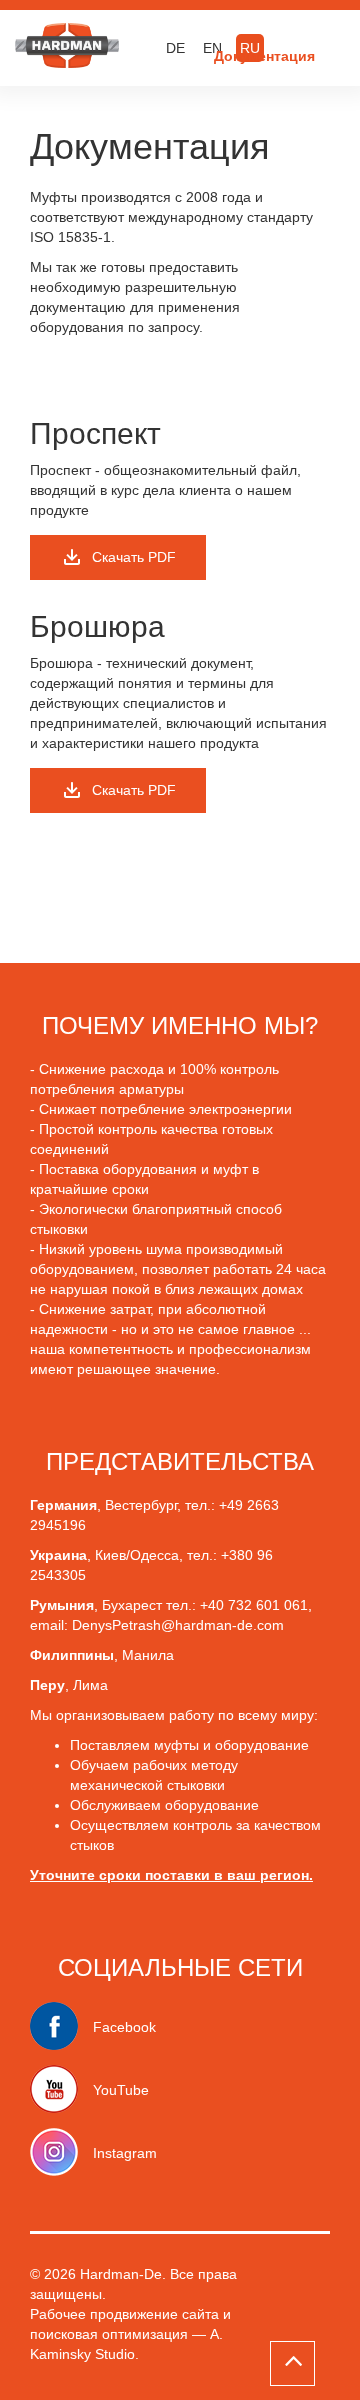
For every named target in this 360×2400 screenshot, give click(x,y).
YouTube (121, 2090)
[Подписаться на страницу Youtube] (61, 2090)
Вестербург (141, 1505)
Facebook (124, 2027)
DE (175, 48)
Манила (148, 1655)
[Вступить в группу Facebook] (61, 2027)
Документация (264, 56)
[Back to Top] (292, 2363)
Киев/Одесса (137, 1555)
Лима (90, 1685)
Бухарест (134, 1605)
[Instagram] (61, 2153)
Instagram (125, 2153)
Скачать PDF (134, 557)
